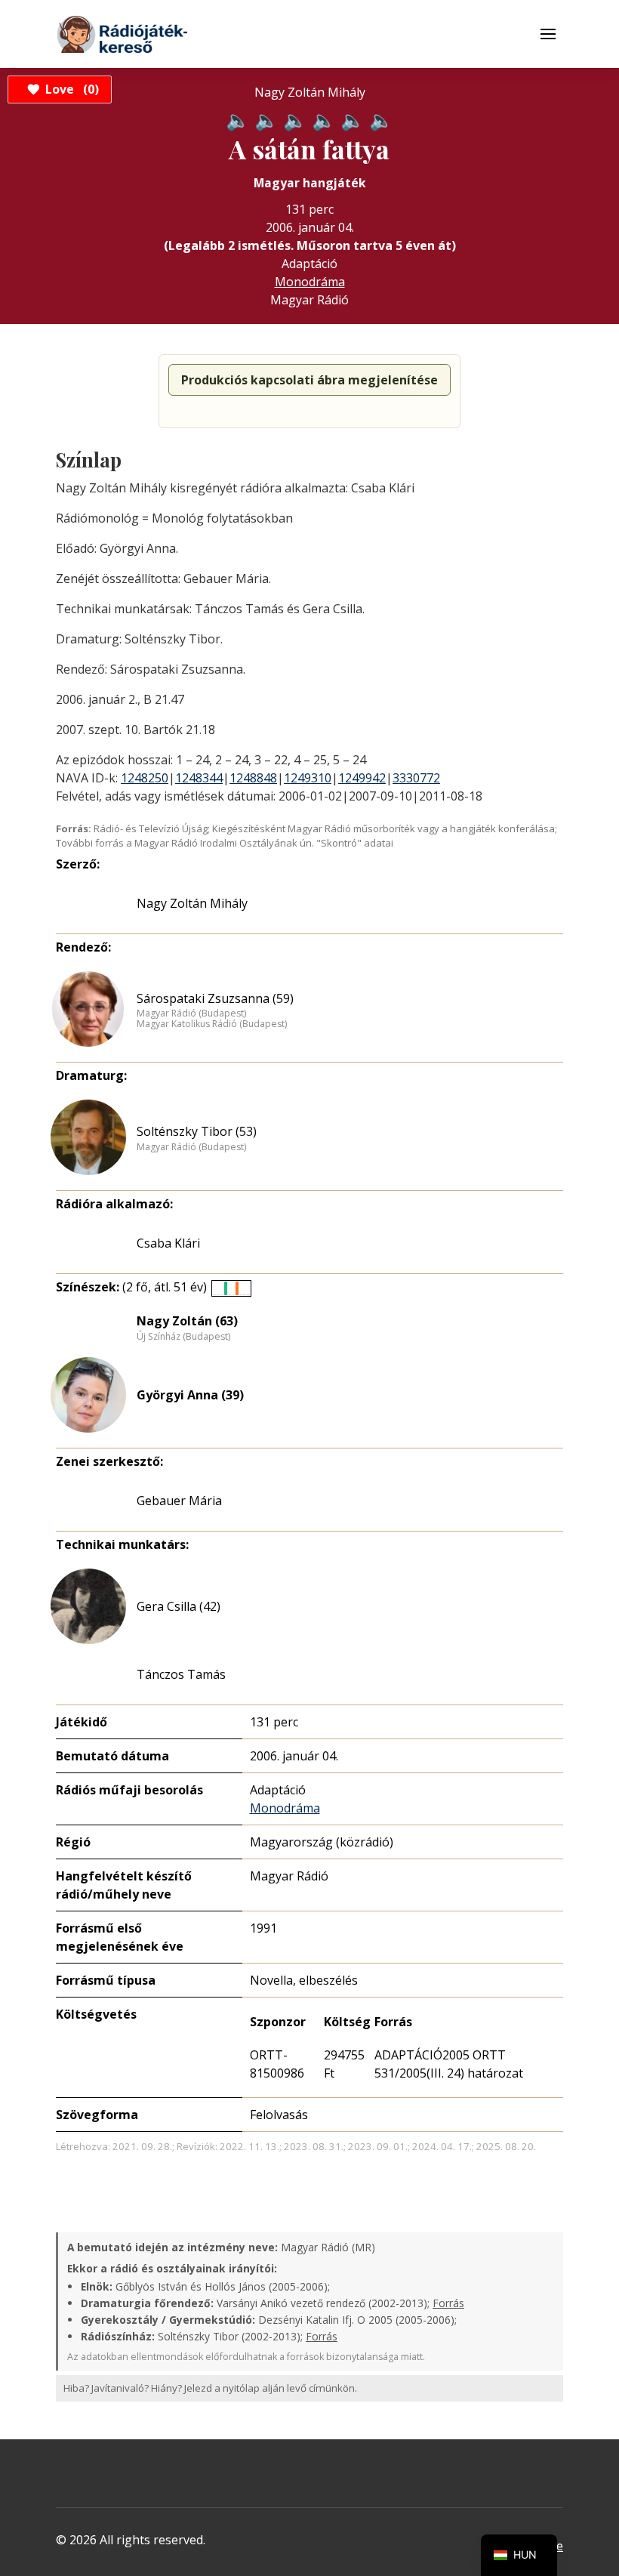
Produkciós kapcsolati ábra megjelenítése (309, 380)
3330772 (416, 778)
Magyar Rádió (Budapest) (191, 1013)
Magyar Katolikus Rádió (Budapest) (212, 1024)
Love (70, 89)
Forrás (448, 2303)
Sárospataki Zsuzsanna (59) (215, 998)
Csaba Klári (168, 1243)
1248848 (253, 778)
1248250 (145, 778)
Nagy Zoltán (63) (187, 1321)
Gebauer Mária (179, 1501)
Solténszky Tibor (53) (197, 1131)
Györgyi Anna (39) (190, 1395)
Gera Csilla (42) (179, 1606)
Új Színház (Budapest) (183, 1337)
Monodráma (310, 282)
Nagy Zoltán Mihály (192, 903)
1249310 (308, 778)
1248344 (199, 778)
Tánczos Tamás (181, 1674)
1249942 (362, 778)
